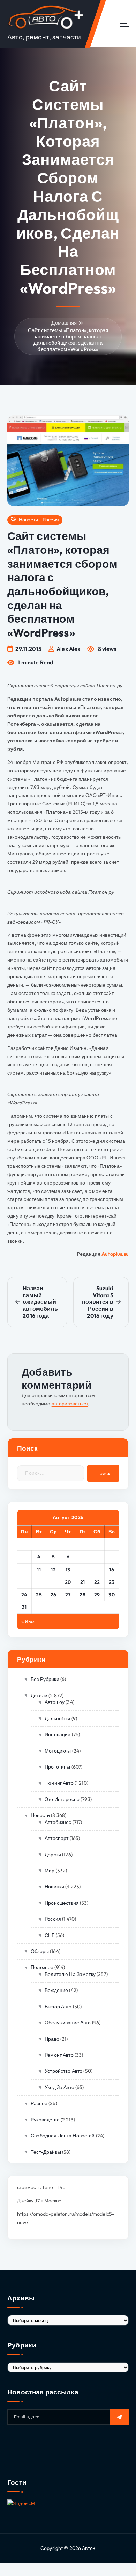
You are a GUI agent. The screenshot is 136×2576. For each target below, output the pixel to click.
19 (53, 1582)
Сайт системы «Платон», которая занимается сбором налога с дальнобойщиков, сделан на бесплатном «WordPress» (68, 340)
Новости (28, 520)
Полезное (42, 1967)
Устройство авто (63, 2071)
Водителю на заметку (70, 1974)
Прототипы (57, 1767)
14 (82, 1570)
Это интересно (62, 1799)
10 (24, 1570)
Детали (39, 1696)
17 (24, 1582)
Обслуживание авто (68, 2023)
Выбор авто (58, 2007)
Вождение (56, 1990)
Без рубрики (45, 1679)
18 (39, 1582)
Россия (51, 520)
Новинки (54, 1887)
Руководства (45, 2120)
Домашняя (64, 323)
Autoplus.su (115, 1254)
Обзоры (40, 1951)
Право (52, 2039)
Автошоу (55, 1702)
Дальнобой (57, 1718)
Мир (50, 1871)
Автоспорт (56, 1838)
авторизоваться (70, 1404)
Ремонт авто (59, 2055)
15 (97, 1570)
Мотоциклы (58, 1751)
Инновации (58, 1734)
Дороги (53, 1855)
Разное (39, 2103)
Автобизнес (58, 1822)
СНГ (50, 1935)
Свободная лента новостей (63, 2136)
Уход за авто (59, 2087)
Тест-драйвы (46, 2152)
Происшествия (62, 1903)
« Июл (29, 1621)
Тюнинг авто (59, 1783)
